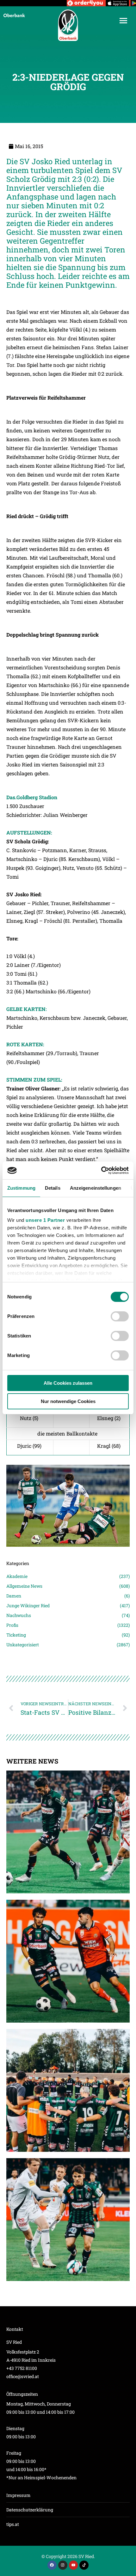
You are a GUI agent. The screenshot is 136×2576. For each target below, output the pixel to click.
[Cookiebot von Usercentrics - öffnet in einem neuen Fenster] (101, 1170)
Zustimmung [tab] (21, 1188)
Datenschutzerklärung (30, 2510)
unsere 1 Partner (45, 1220)
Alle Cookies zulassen (68, 1383)
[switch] (120, 1316)
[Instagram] (63, 2565)
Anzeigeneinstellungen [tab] (96, 1188)
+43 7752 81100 (22, 2368)
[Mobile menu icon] (123, 21)
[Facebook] (52, 2565)
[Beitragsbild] (68, 1832)
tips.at (13, 2524)
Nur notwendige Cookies (68, 1401)
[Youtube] (74, 2565)
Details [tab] (53, 1188)
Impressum (19, 2495)
